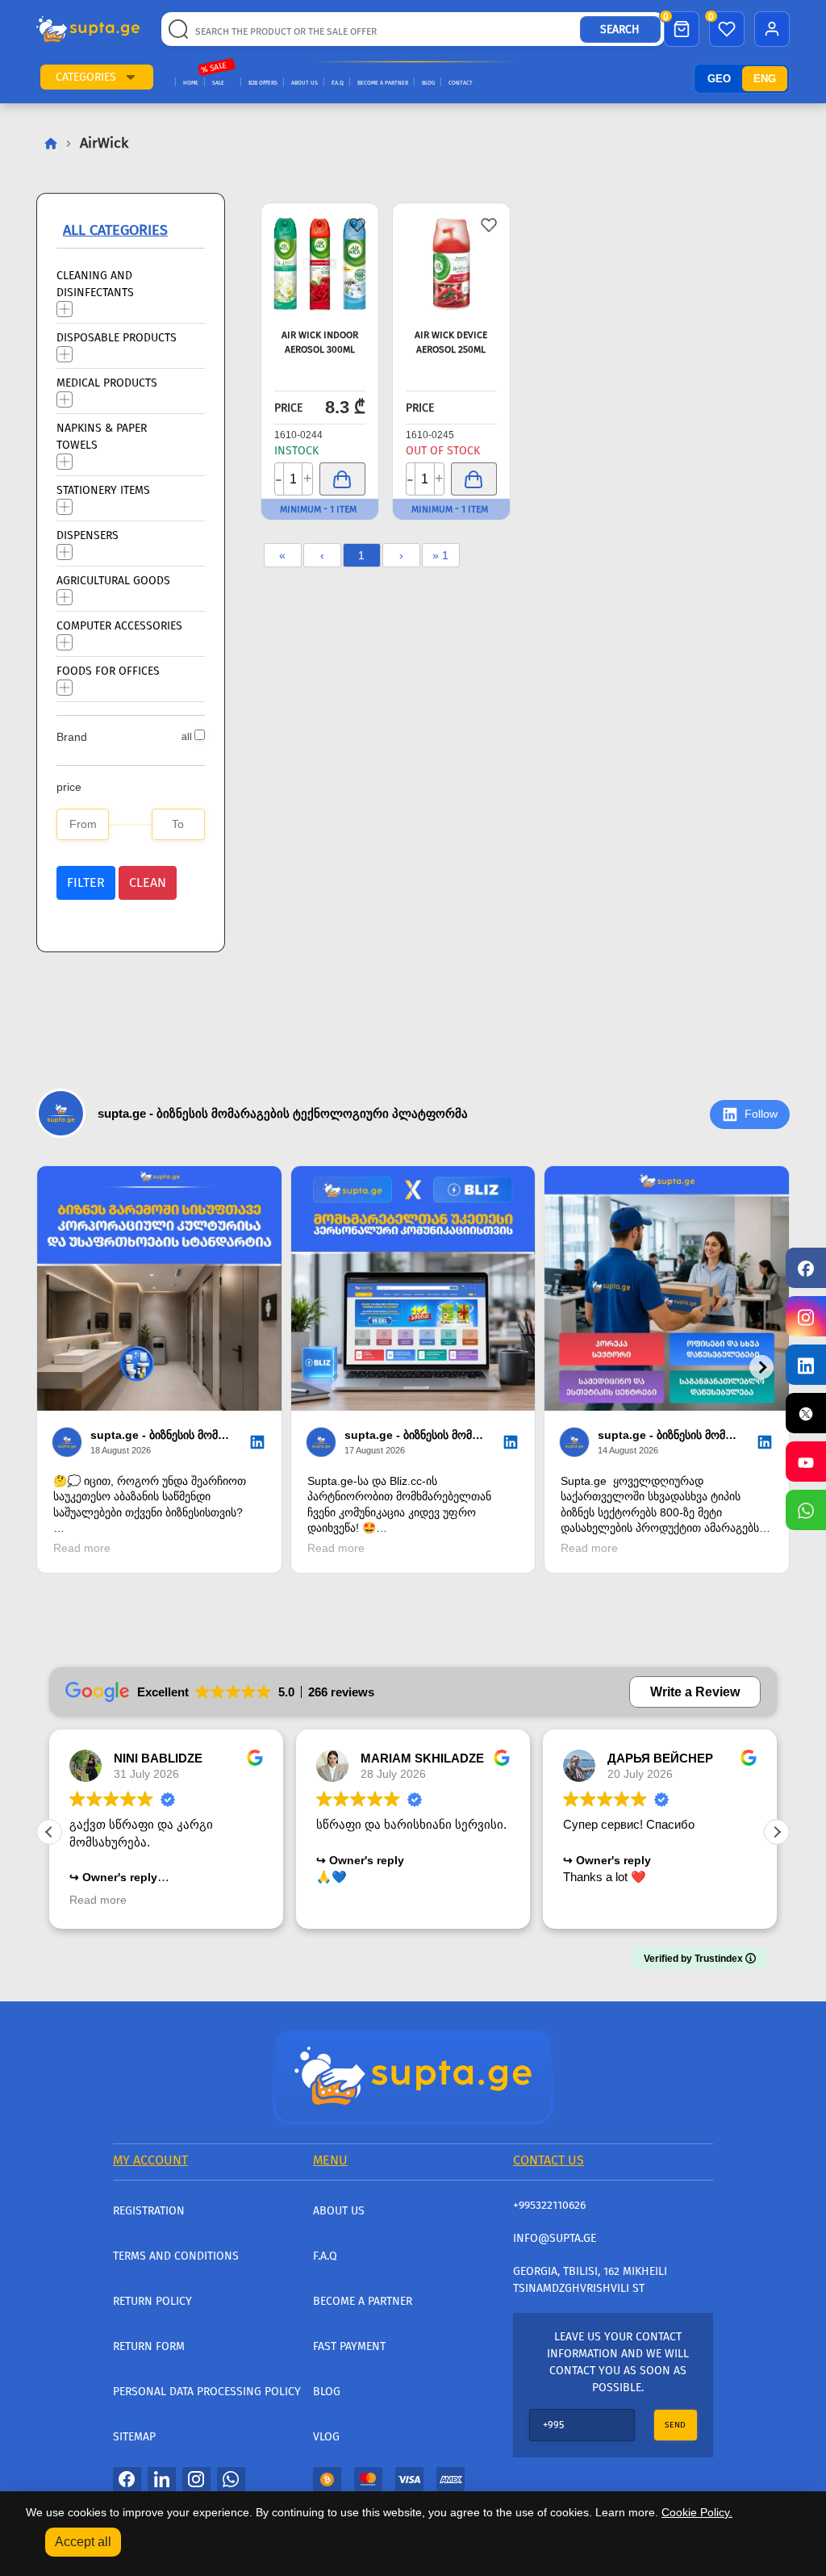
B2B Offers (263, 83)
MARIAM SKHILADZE (422, 1758)
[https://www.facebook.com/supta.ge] (806, 1268)
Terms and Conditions (176, 2256)
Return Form (149, 2346)
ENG (765, 79)
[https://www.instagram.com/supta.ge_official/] (806, 1316)
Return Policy (152, 2301)
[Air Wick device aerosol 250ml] (451, 264)
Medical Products (107, 382)
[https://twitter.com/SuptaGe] (806, 1413)
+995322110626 (549, 2205)
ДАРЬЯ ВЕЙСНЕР (660, 1758)
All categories (115, 230)
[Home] (413, 2075)
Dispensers (88, 535)
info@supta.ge (555, 2238)
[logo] (88, 29)
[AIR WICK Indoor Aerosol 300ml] (320, 264)
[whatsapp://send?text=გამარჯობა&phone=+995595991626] (231, 2478)
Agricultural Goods (113, 580)
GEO (719, 79)
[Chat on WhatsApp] (806, 1510)
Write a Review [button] (695, 1692)
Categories (86, 77)
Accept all (83, 2542)
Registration (149, 2211)
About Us (305, 83)
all (187, 737)
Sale (218, 83)
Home (191, 83)
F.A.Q (338, 83)
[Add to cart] (342, 479)
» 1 (440, 555)
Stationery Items (103, 489)
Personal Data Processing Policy (207, 2392)
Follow (761, 1114)
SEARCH (620, 29)
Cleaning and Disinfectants (95, 283)
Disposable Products (117, 337)
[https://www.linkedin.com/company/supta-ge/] (806, 1365)
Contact (461, 83)
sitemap (134, 2437)
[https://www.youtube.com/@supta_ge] (806, 1462)
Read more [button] (98, 1900)
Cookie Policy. (697, 2512)
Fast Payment (349, 2346)
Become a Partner (383, 83)
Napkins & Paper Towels (102, 436)
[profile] (772, 29)
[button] (131, 77)
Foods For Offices (108, 670)
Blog (428, 83)
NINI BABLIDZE (158, 1758)
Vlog (326, 2437)
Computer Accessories (119, 625)
